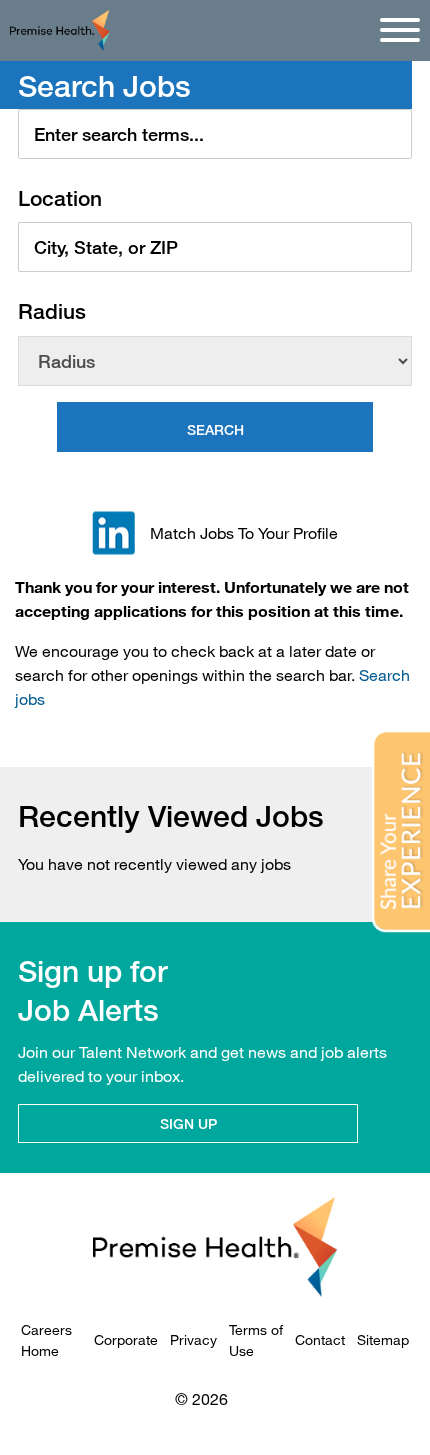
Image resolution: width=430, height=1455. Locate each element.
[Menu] (400, 30)
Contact (320, 1339)
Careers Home (46, 1340)
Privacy (193, 1339)
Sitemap (383, 1339)
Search (215, 429)
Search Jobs (104, 86)
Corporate (126, 1339)
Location (60, 198)
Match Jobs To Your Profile (244, 533)
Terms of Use (256, 1340)
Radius (52, 311)
